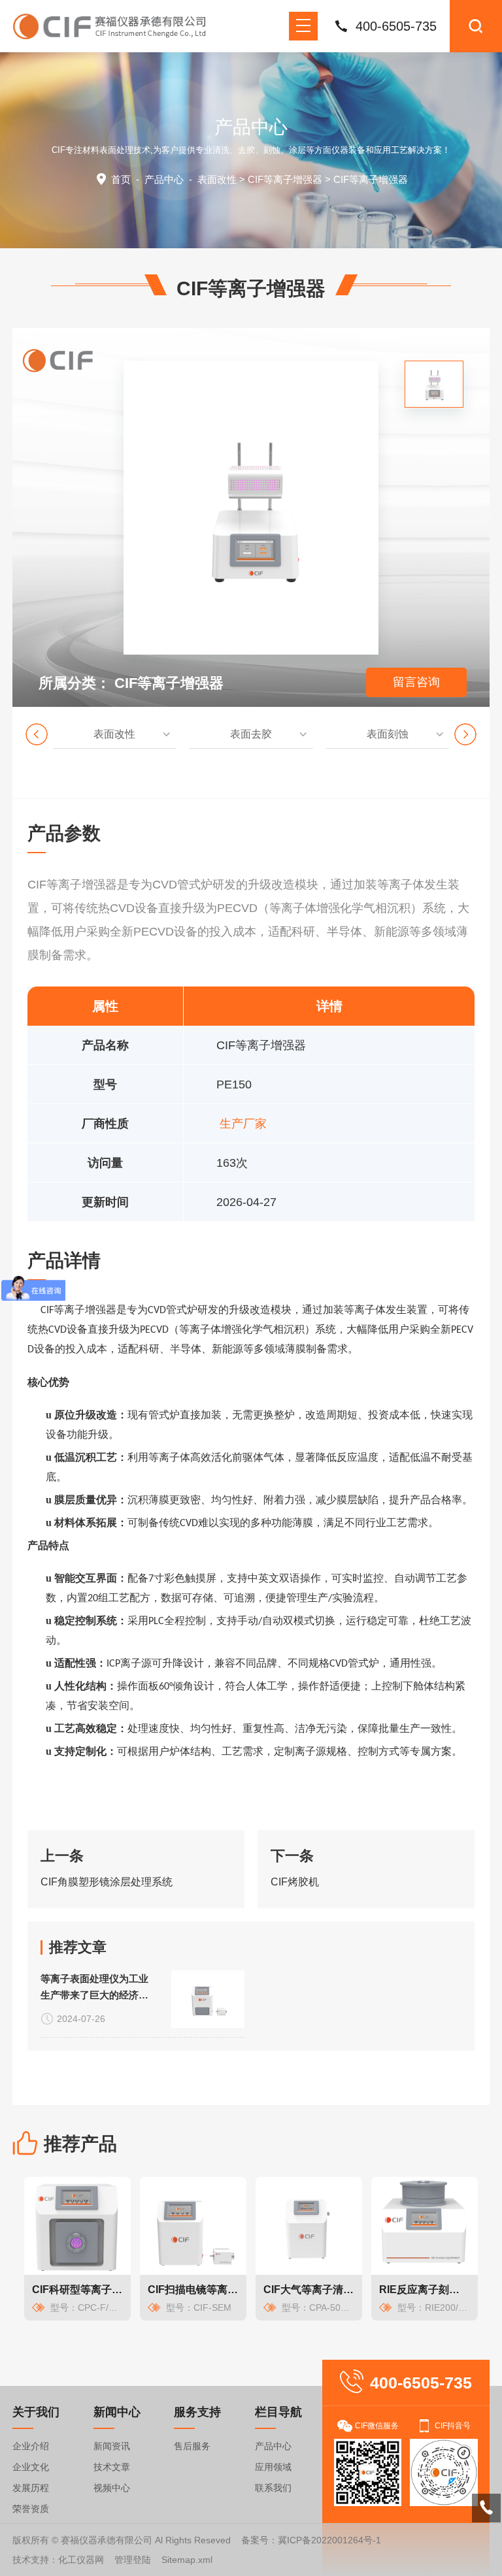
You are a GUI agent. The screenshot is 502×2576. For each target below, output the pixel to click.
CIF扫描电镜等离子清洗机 (193, 2290)
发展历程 (31, 2488)
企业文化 (31, 2467)
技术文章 (112, 2467)
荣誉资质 (31, 2509)
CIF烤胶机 (295, 1882)
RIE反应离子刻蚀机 (425, 2290)
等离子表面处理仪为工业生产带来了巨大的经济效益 (94, 1988)
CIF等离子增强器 (285, 179)
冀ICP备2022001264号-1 (329, 2540)
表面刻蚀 (388, 734)
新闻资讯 (112, 2446)
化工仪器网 (81, 2560)
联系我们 (273, 2488)
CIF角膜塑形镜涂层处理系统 (107, 1882)
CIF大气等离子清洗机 (309, 2290)
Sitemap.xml (187, 2560)
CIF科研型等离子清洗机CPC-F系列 (77, 2290)
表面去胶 (251, 734)
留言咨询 (416, 682)
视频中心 (112, 2488)
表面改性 (217, 179)
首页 (121, 179)
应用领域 (273, 2467)
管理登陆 (133, 2560)
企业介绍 (31, 2446)
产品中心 (164, 179)
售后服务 (192, 2446)
